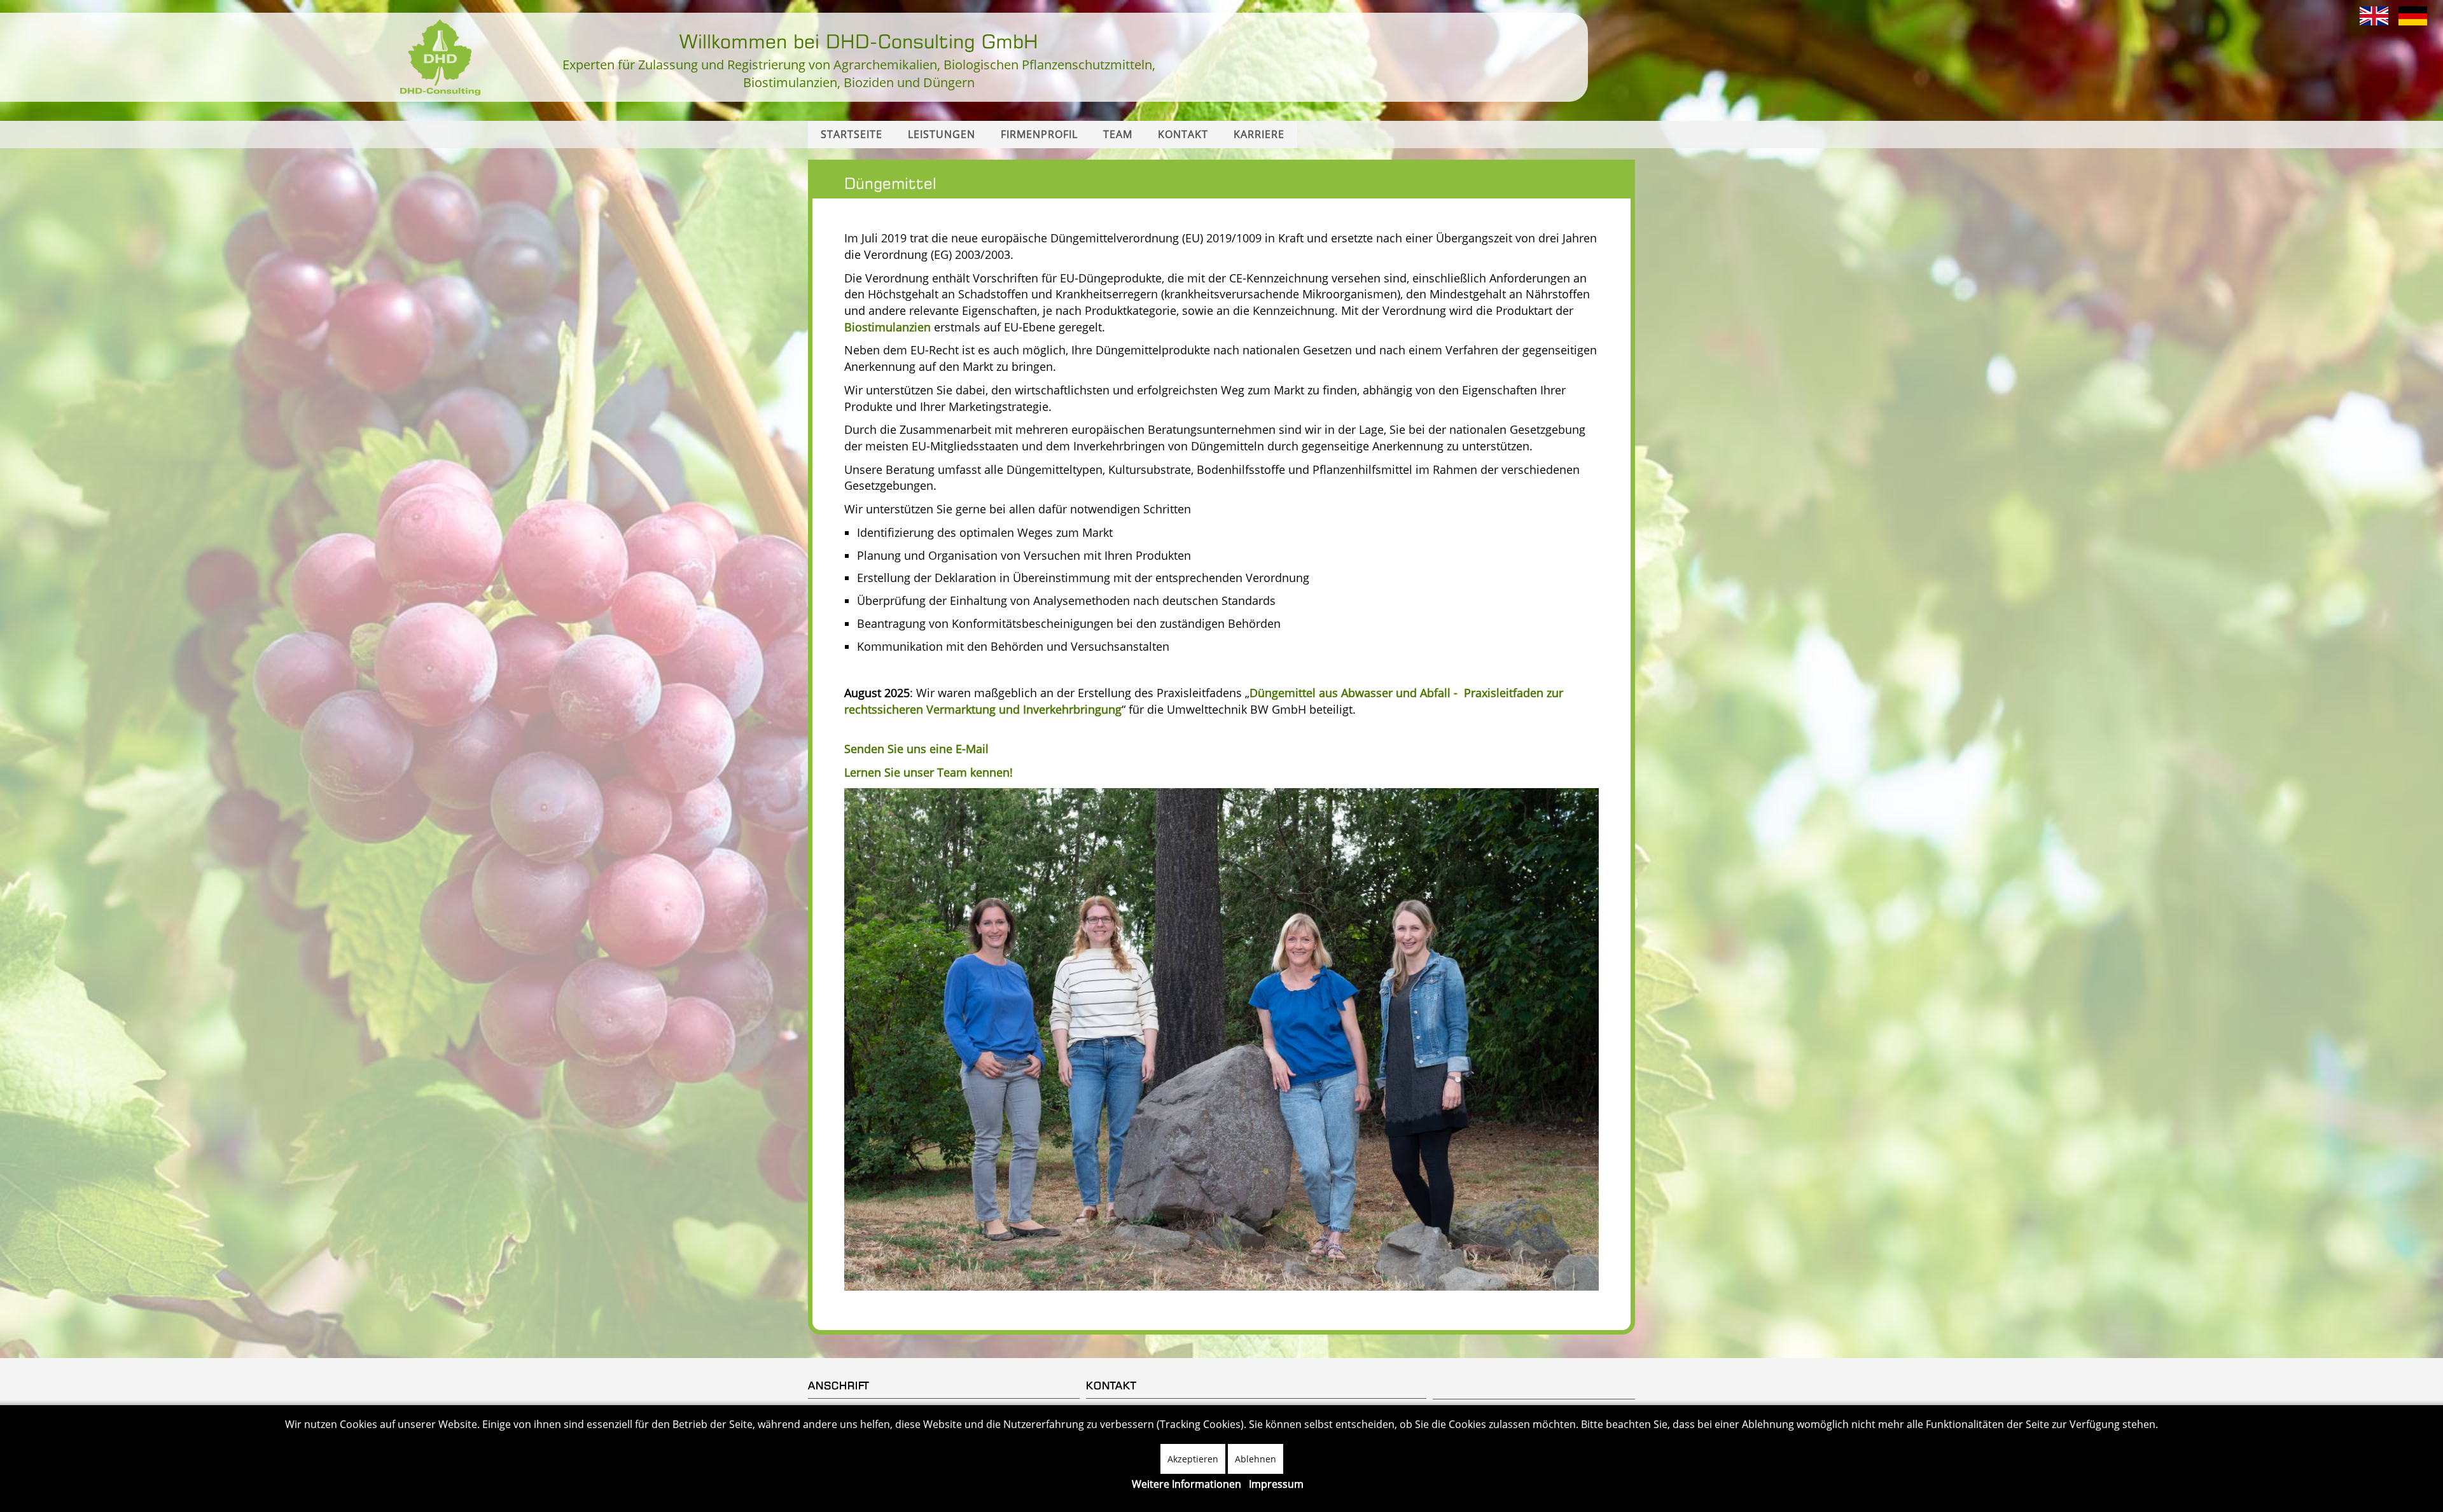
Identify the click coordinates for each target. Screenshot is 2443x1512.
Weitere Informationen (1187, 1484)
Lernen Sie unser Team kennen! (929, 772)
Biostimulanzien (887, 327)
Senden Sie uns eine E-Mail (916, 749)
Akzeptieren (1193, 1459)
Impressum (1276, 1484)
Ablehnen (1256, 1459)
